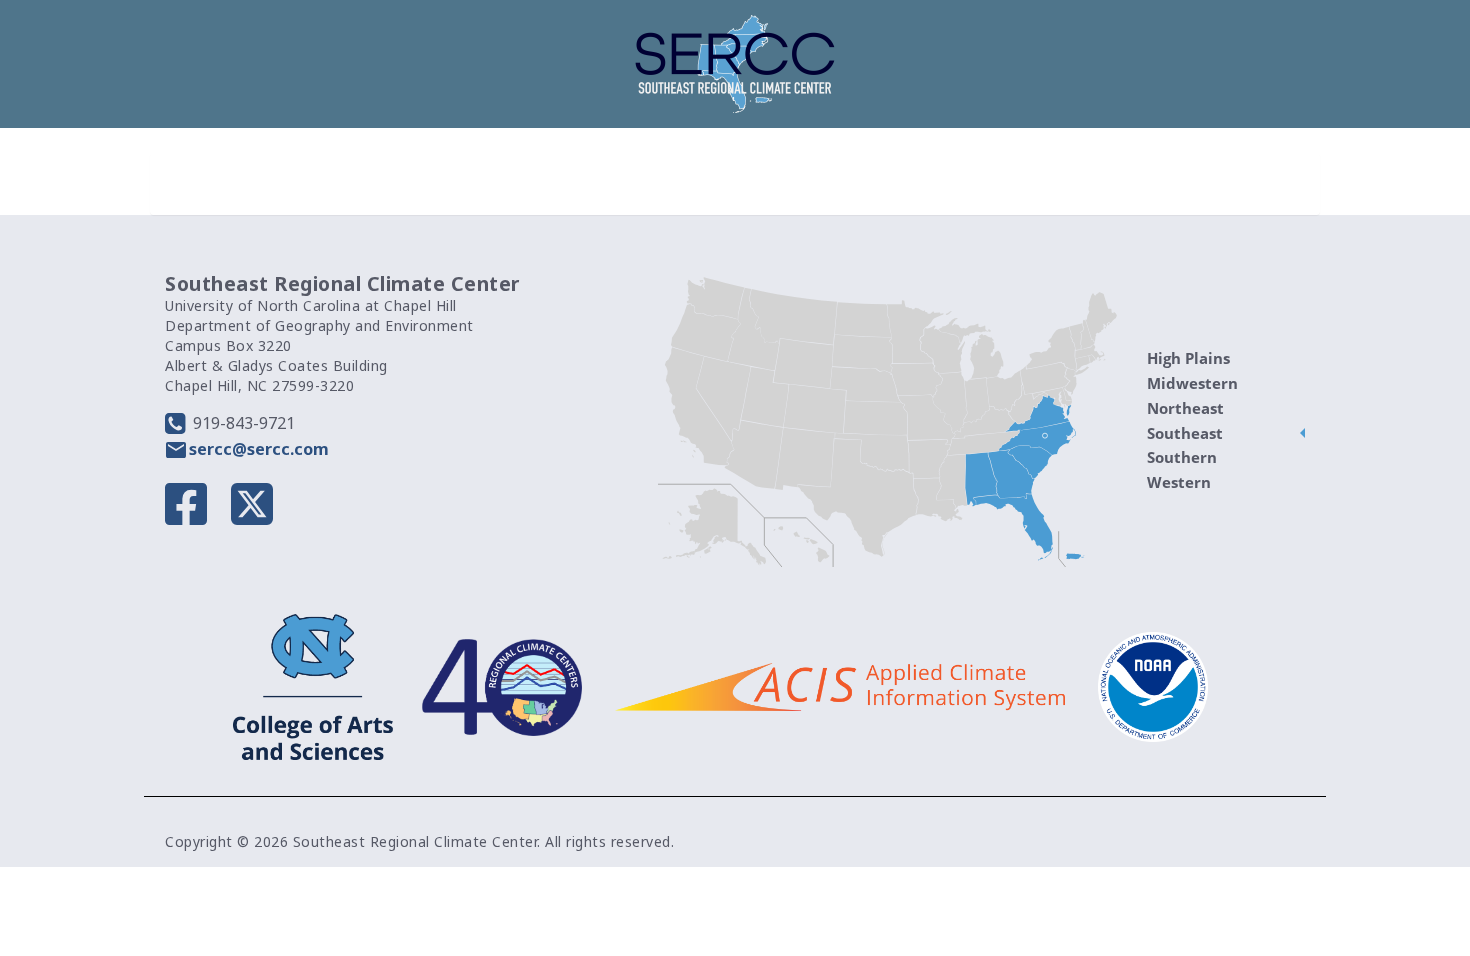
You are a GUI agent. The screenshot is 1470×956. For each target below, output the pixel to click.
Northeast (1185, 408)
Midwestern (1192, 383)
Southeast (1185, 433)
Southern (1182, 457)
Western (1179, 482)
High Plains (1188, 358)
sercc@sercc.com (259, 449)
